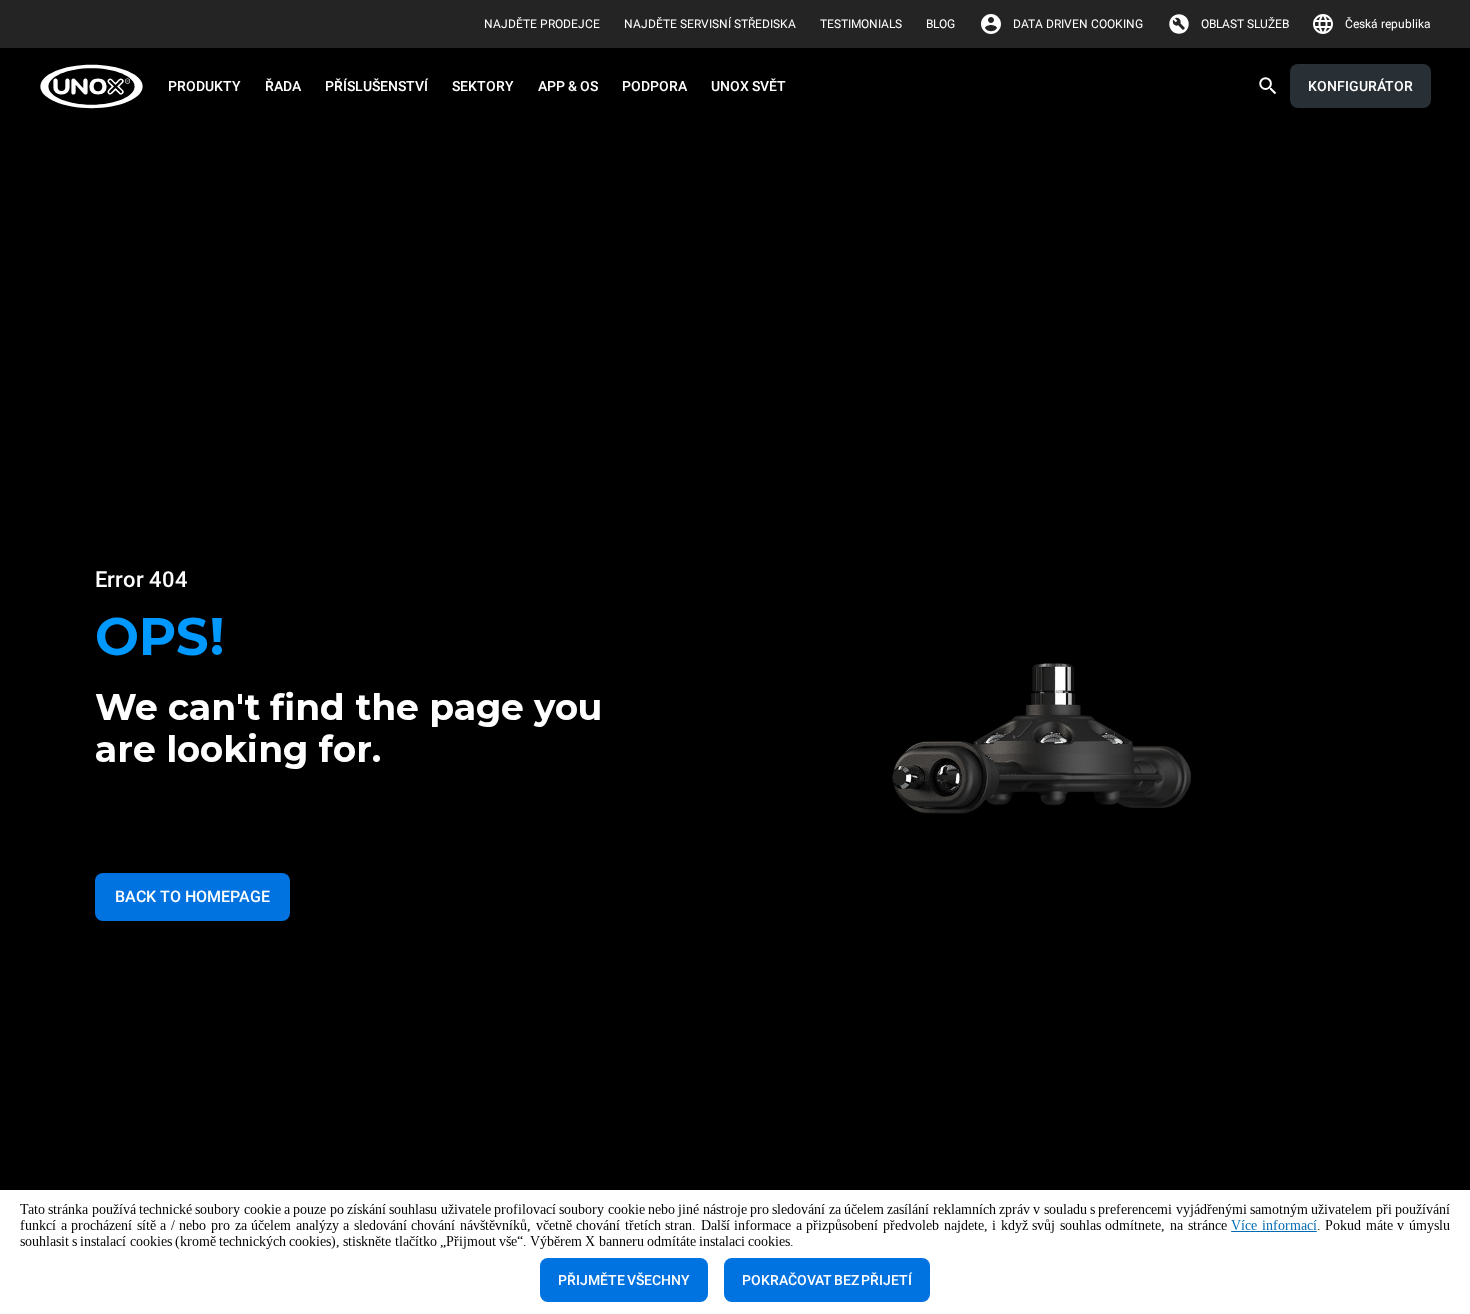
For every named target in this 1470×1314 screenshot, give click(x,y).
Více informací (1274, 1225)
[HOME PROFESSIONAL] (97, 86)
